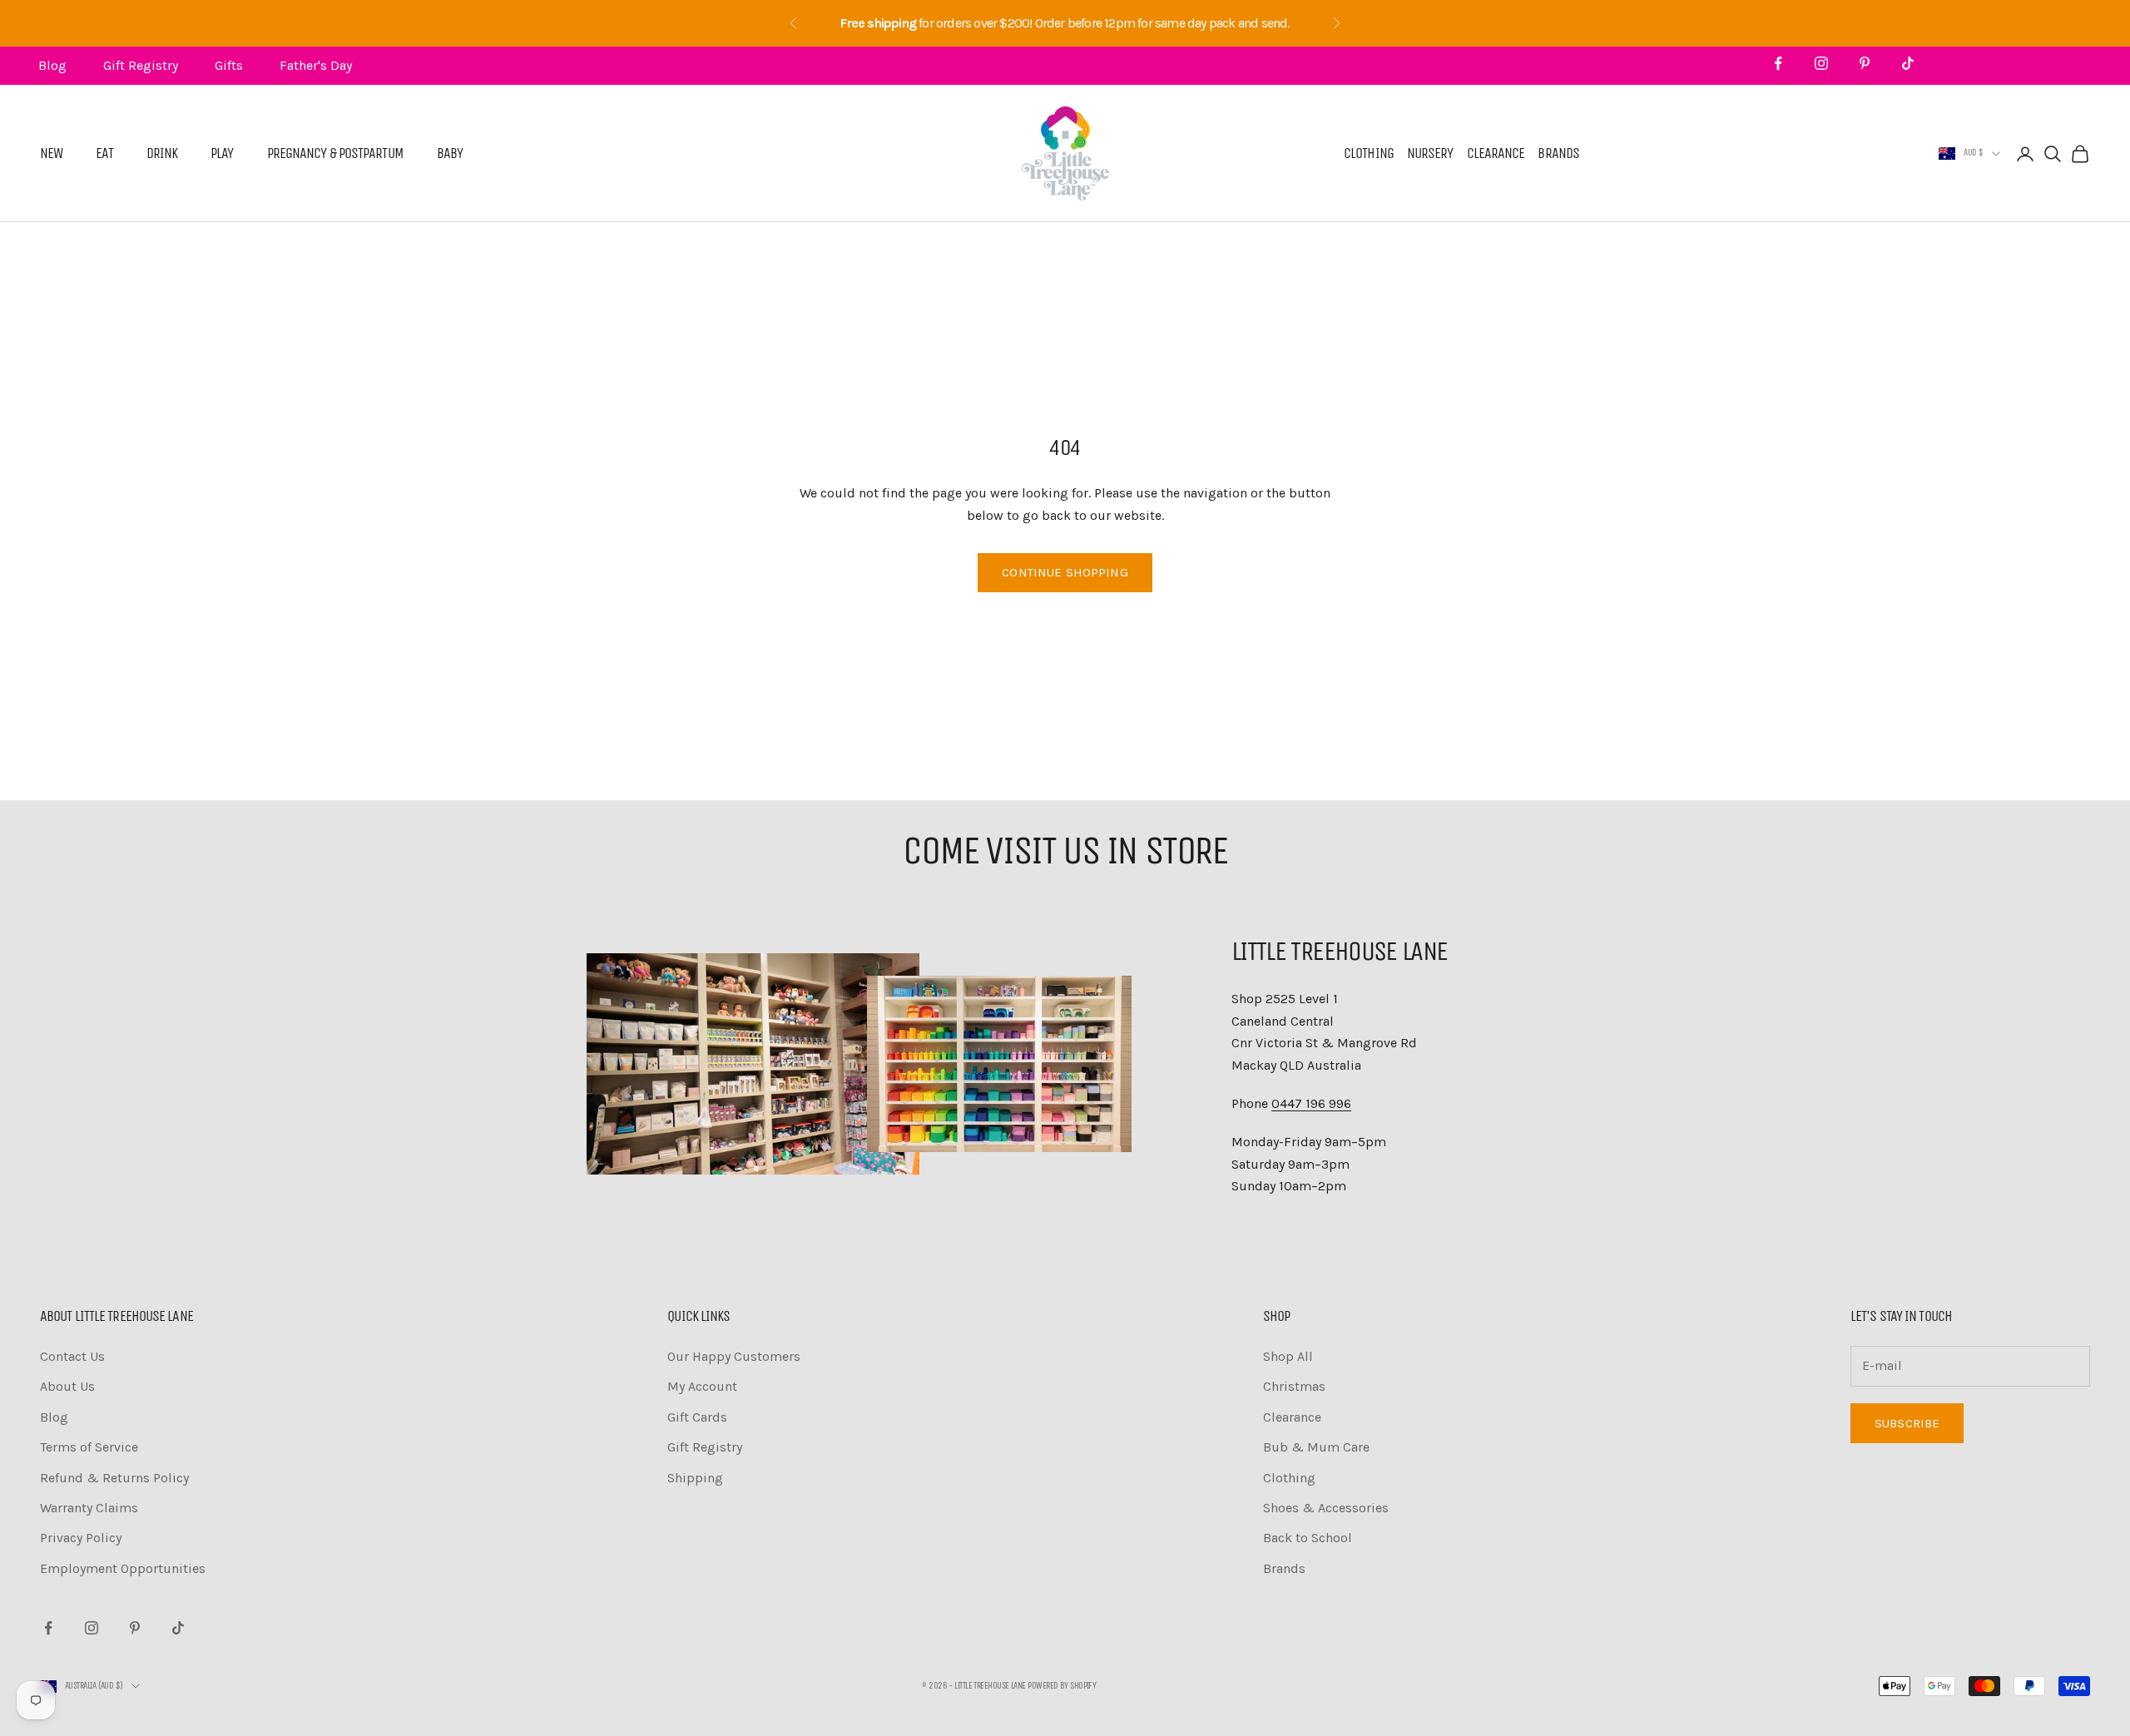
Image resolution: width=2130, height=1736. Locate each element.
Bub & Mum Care (1316, 1447)
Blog (52, 65)
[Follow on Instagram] (1821, 63)
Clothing (1369, 154)
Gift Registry (141, 65)
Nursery (1430, 154)
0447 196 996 (1311, 1103)
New (51, 154)
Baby (450, 154)
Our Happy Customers (734, 1356)
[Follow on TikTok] (1908, 63)
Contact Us (72, 1356)
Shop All (1288, 1356)
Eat (104, 154)
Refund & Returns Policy (114, 1478)
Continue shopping (1065, 572)
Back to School (1308, 1538)
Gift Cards (697, 1417)
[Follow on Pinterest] (1865, 63)
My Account (702, 1386)
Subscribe (1907, 1423)
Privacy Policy (81, 1538)
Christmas (1294, 1386)
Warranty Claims (89, 1508)
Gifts (229, 65)
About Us (67, 1386)
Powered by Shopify (1062, 1686)
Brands (1558, 154)
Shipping (695, 1478)
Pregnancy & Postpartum (335, 154)
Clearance (1496, 154)
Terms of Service (89, 1447)
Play (222, 154)
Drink (162, 154)
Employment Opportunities (123, 1568)
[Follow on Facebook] (1778, 63)
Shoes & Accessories (1326, 1508)
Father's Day (316, 65)
